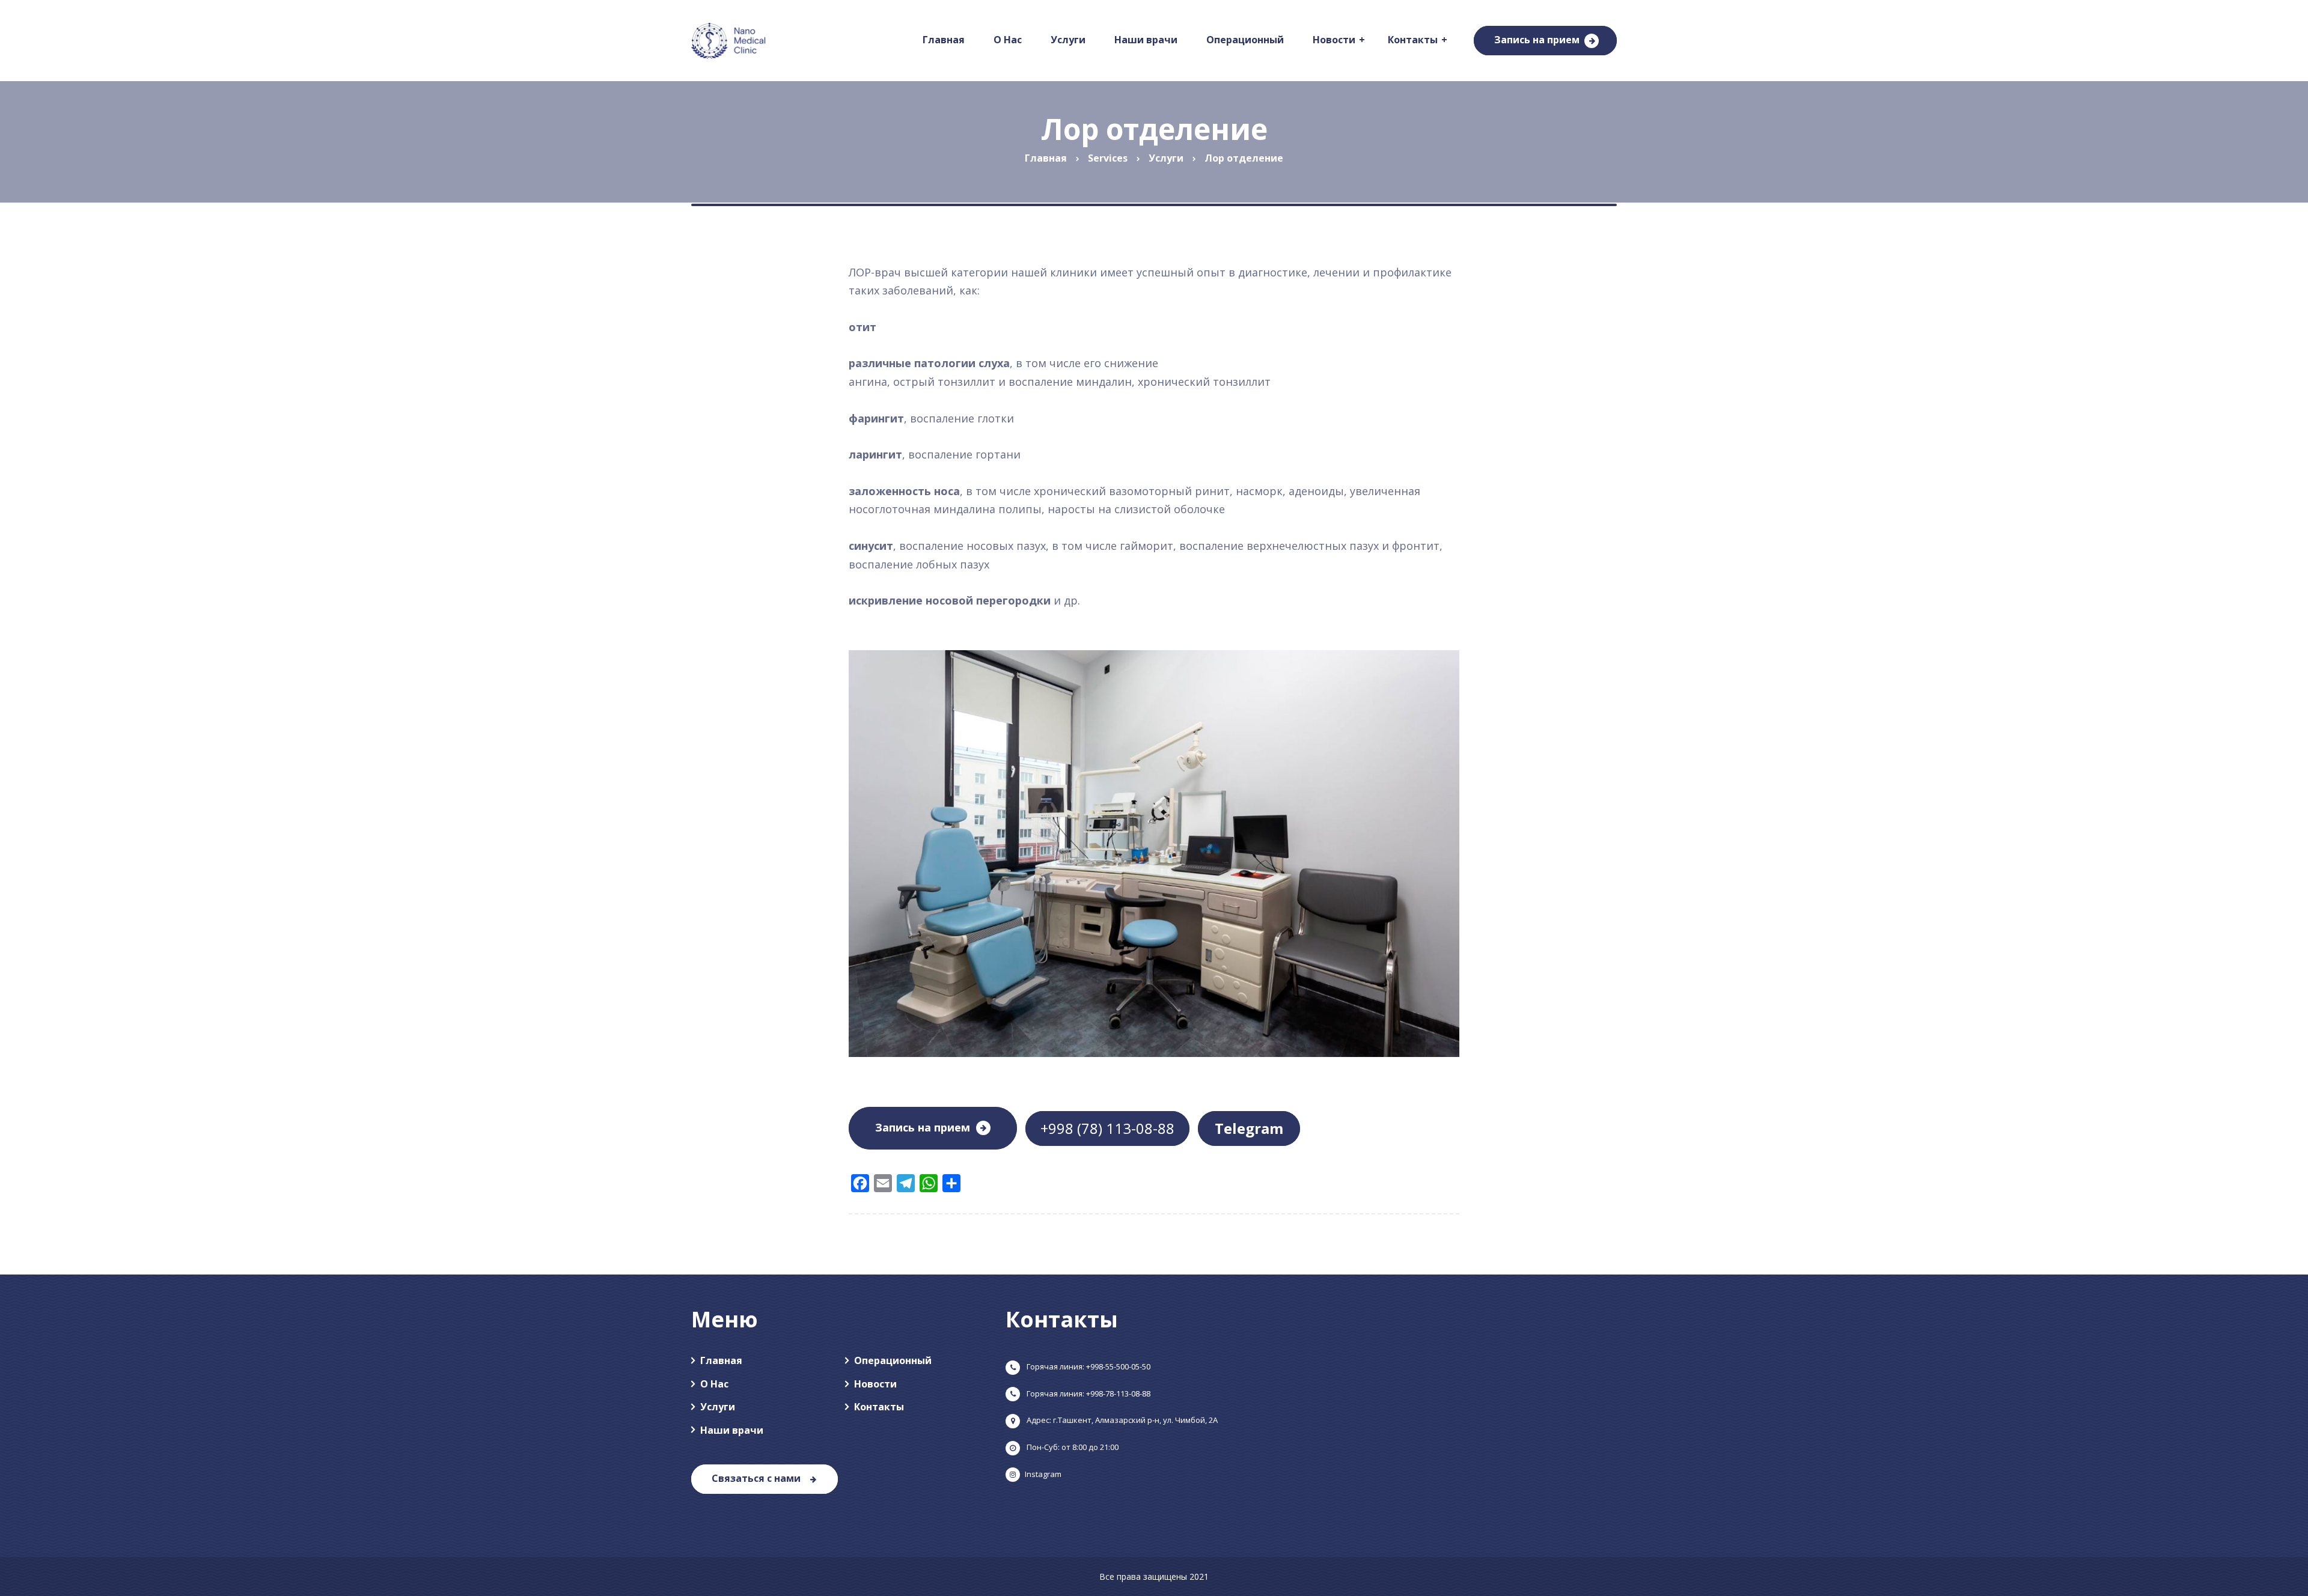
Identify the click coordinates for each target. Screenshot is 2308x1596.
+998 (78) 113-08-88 (1107, 1128)
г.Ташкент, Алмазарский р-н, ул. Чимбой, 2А (1121, 1420)
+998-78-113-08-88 (1088, 1393)
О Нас (714, 1384)
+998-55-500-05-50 (1088, 1366)
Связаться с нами (756, 1478)
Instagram (1043, 1474)
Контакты (879, 1407)
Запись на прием (1537, 40)
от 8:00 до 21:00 (1072, 1447)
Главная (721, 1360)
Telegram (1249, 1128)
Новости (875, 1384)
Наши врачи (732, 1430)
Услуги (718, 1407)
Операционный (893, 1360)
